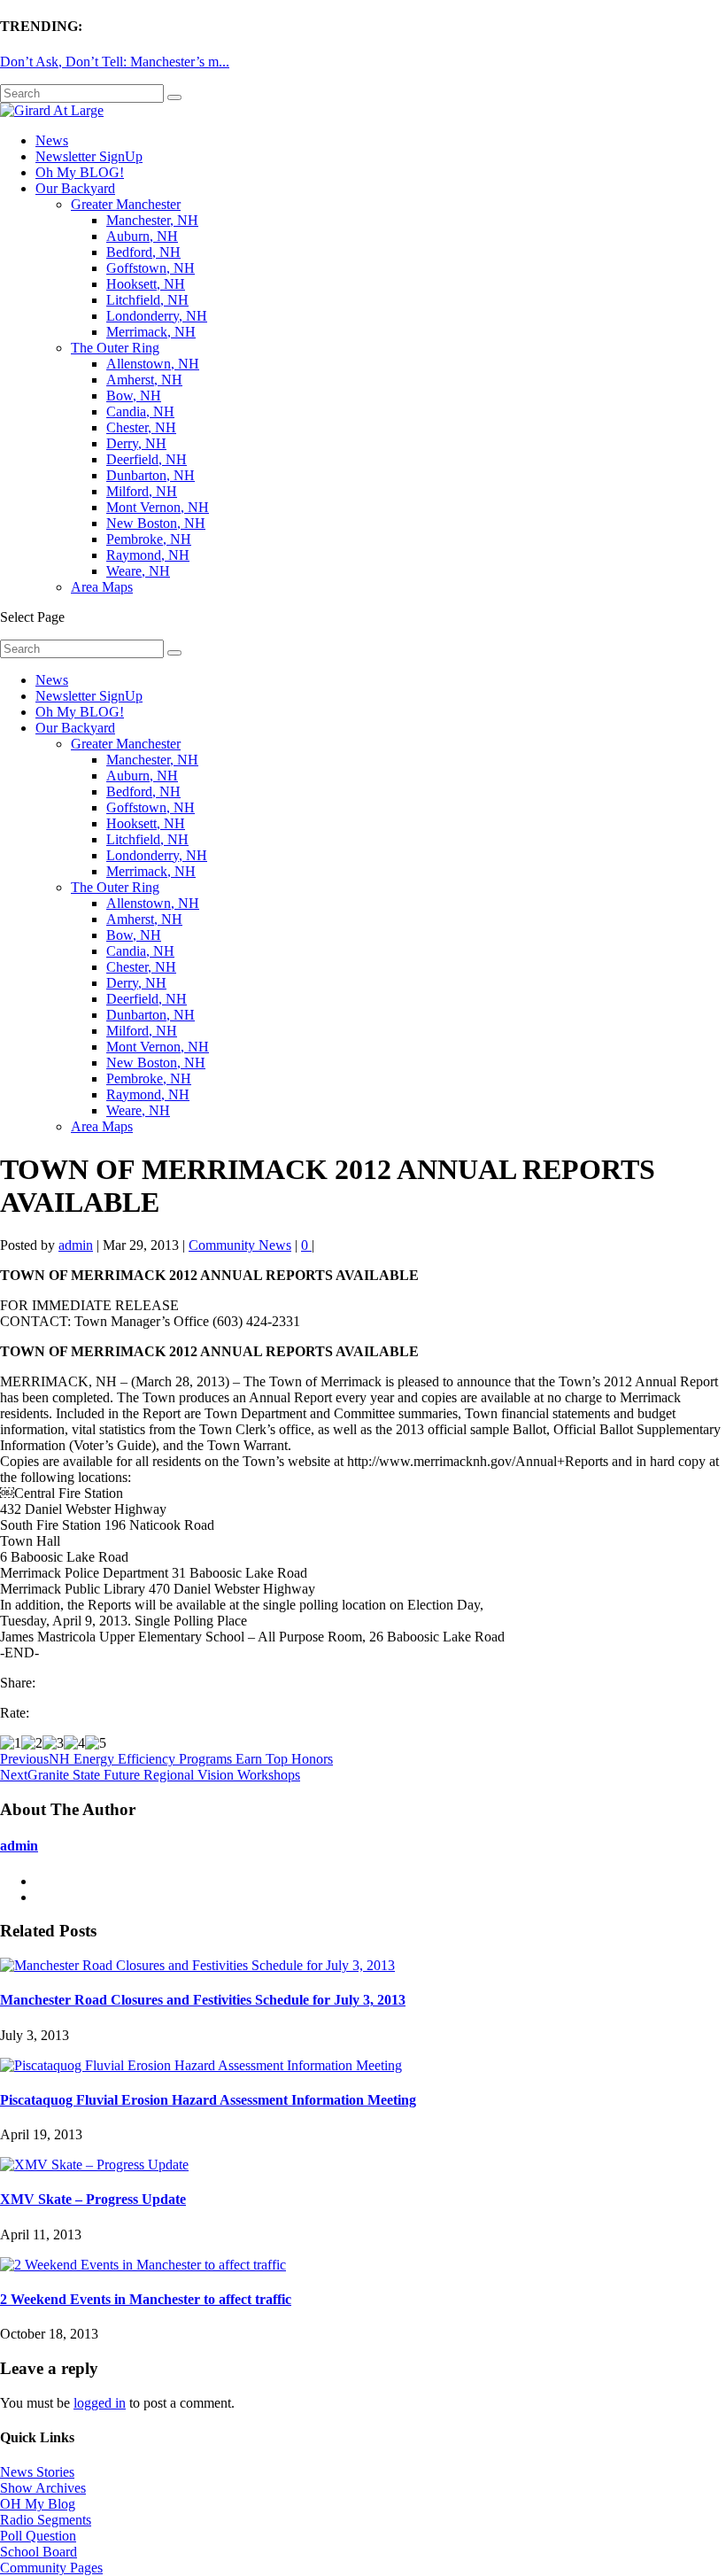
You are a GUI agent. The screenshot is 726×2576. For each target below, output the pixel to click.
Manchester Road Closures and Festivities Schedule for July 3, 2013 (203, 2000)
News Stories (37, 2472)
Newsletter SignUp (89, 156)
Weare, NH (138, 571)
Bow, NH (134, 396)
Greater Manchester (126, 204)
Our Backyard (75, 188)
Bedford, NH (143, 252)
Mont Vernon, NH (158, 507)
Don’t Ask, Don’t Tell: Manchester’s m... (115, 62)
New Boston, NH (156, 523)
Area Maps (102, 587)
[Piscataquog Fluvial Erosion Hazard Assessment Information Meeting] (201, 2065)
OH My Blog (38, 2504)
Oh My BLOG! (80, 172)
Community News (240, 1245)
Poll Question (38, 2536)
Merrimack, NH (151, 332)
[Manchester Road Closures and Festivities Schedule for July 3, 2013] (197, 1965)
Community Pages (51, 2568)
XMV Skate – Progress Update (93, 2199)
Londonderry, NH (157, 316)
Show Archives (43, 2488)
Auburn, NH (142, 236)
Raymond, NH (148, 555)
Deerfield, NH (147, 459)
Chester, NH (141, 427)
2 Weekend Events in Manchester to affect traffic (146, 2299)
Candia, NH (140, 411)
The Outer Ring (115, 348)
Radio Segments (46, 2520)
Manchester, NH (152, 220)
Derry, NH (136, 443)
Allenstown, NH (153, 364)
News (52, 140)
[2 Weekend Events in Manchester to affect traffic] (143, 2265)
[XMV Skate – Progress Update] (94, 2165)
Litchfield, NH (147, 300)
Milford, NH (142, 491)
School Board (39, 2552)
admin (76, 1245)
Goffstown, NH (151, 268)
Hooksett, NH (146, 284)
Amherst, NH (144, 380)
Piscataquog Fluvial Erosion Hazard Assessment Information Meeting (208, 2100)
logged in (100, 2403)
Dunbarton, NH (151, 475)
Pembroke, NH (149, 539)
